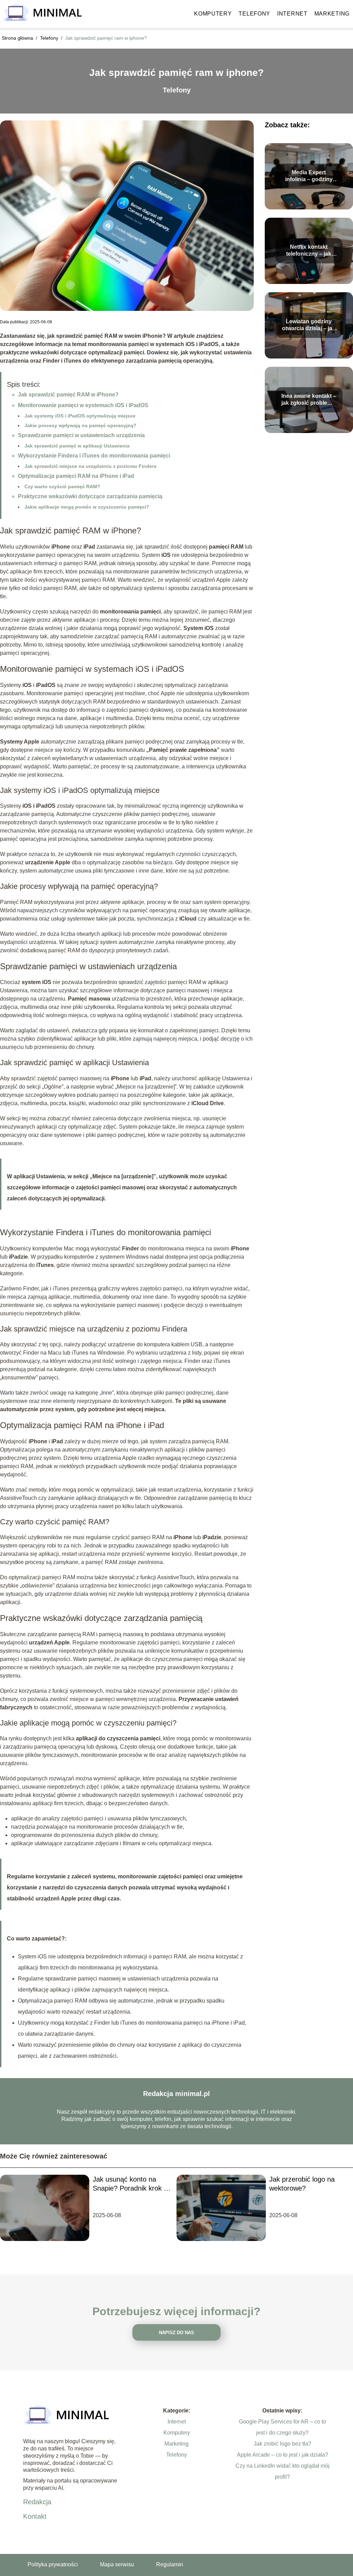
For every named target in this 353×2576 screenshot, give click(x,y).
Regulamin (170, 2564)
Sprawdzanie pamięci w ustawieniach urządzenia (81, 435)
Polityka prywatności (53, 2564)
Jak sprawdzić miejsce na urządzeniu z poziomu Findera (90, 466)
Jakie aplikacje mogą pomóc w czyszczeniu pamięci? (87, 507)
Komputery (213, 14)
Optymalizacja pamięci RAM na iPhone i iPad (76, 476)
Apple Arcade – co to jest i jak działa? (283, 2455)
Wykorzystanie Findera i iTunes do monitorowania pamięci (94, 456)
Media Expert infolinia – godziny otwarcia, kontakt (309, 176)
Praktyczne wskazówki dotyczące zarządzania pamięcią (90, 496)
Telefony (254, 14)
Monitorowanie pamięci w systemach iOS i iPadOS (83, 405)
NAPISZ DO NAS (176, 2333)
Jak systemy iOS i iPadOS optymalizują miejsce (80, 416)
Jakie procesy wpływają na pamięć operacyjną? (80, 425)
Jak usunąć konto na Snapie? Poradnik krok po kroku (132, 2184)
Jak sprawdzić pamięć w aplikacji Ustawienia (77, 446)
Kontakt (35, 2516)
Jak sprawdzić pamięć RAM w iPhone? (68, 395)
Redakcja (37, 2502)
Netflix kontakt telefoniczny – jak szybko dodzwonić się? (309, 251)
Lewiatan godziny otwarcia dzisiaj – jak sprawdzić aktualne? (309, 326)
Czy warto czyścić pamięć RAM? (62, 486)
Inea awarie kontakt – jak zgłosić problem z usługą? (309, 400)
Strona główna (18, 38)
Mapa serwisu (117, 2564)
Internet (292, 14)
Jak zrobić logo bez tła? (283, 2444)
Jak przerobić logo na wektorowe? (302, 2184)
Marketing (332, 14)
